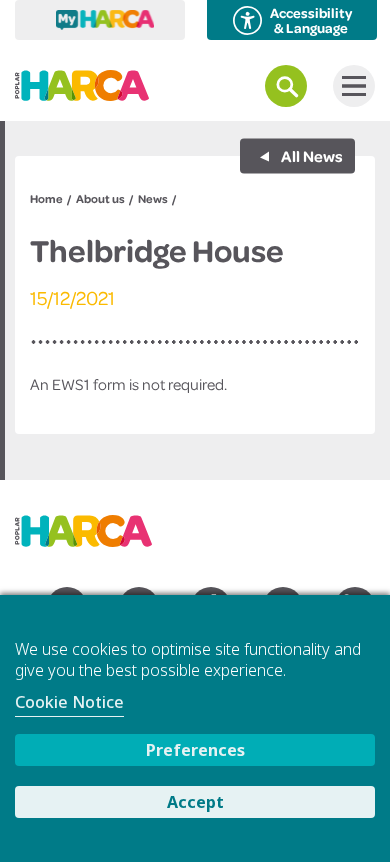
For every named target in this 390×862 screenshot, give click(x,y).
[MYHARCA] (100, 20)
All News (310, 156)
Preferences (195, 750)
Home (46, 198)
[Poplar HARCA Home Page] (93, 524)
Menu (354, 86)
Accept (195, 802)
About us (100, 198)
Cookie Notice (69, 702)
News (153, 198)
